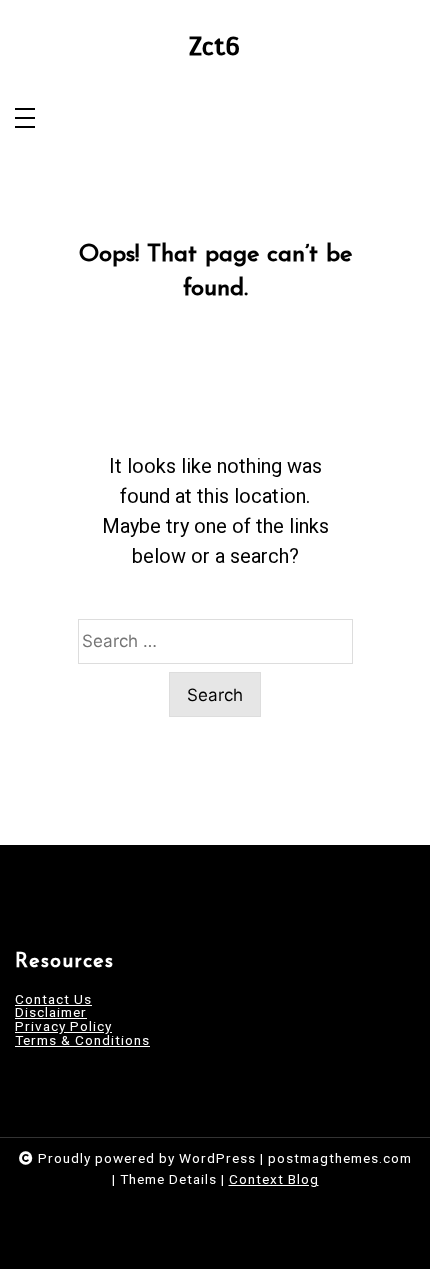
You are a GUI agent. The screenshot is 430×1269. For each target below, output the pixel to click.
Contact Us (53, 1000)
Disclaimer (51, 1013)
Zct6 (215, 46)
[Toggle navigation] (25, 119)
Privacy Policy (63, 1027)
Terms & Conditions (82, 1041)
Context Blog (274, 1179)
